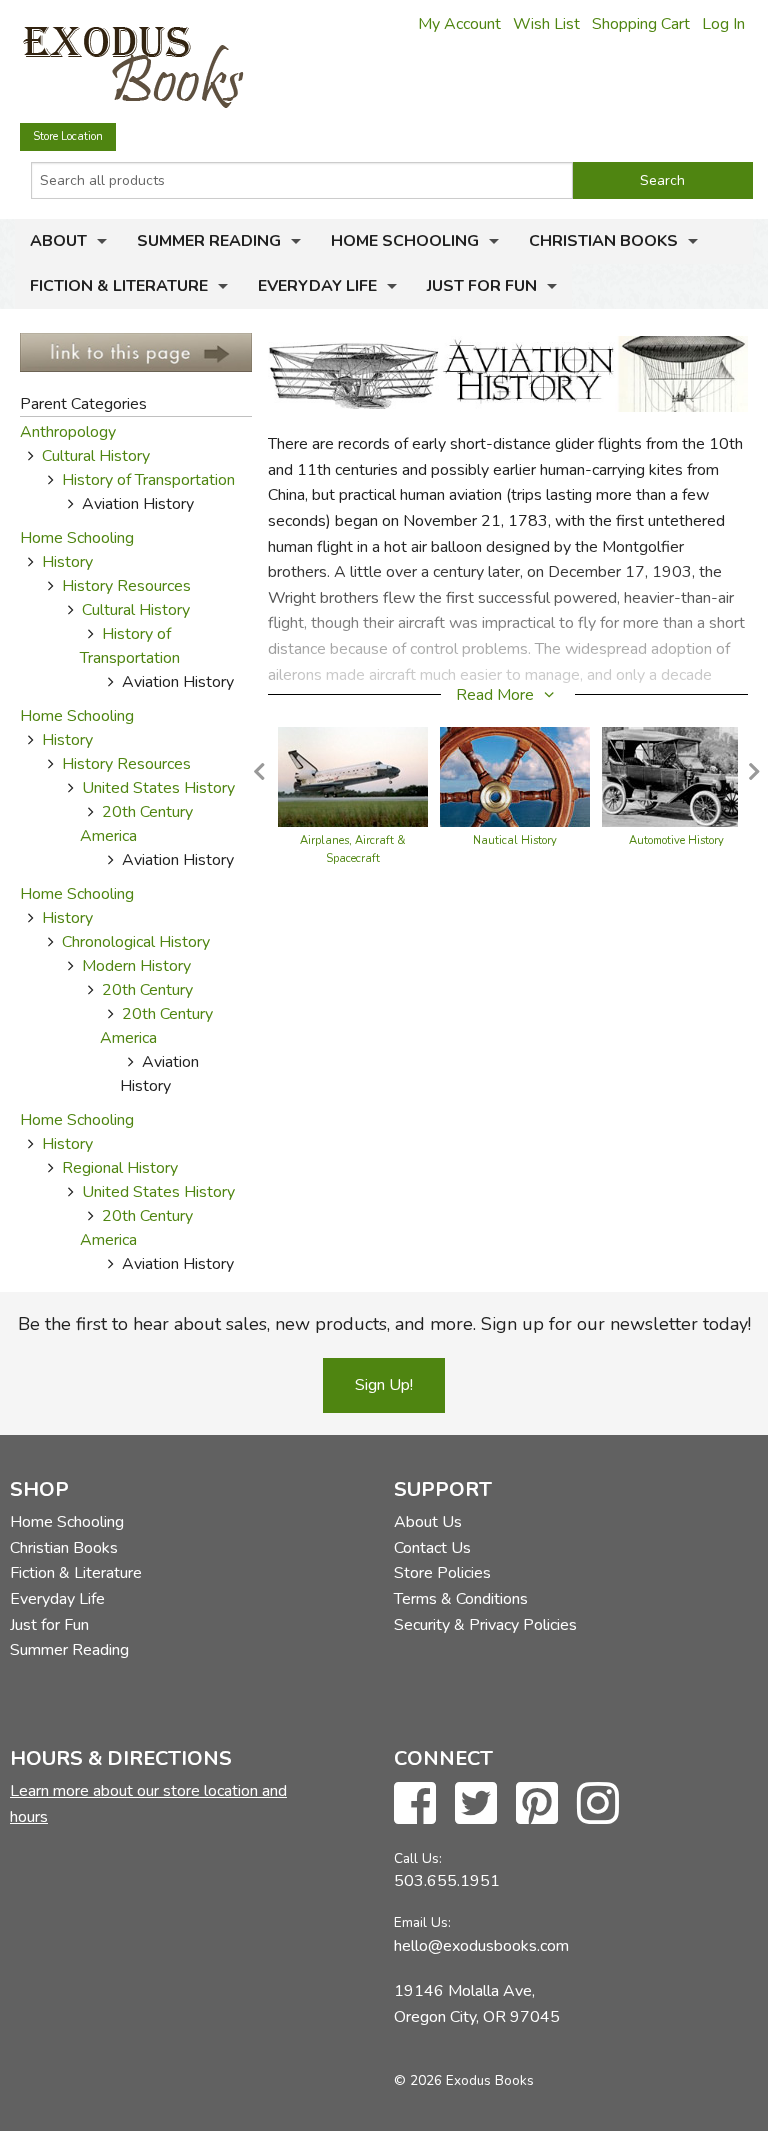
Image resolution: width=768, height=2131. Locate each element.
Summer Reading (209, 241)
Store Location (68, 136)
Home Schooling (405, 241)
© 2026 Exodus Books (464, 2080)
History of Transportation (148, 480)
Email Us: (422, 1922)
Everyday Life (317, 286)
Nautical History (515, 840)
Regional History (120, 1168)
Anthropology (68, 432)
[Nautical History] (515, 776)
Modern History (136, 966)
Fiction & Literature (119, 286)
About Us (428, 1522)
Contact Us (432, 1548)
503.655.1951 (447, 1881)
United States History (158, 788)
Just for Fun (482, 286)
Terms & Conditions (461, 1599)
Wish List (546, 24)
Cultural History (96, 456)
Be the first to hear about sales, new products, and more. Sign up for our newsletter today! (384, 1324)
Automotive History (676, 840)
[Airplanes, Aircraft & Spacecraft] (353, 776)
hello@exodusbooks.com (481, 1946)
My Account (459, 24)
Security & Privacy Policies (485, 1625)
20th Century (147, 990)
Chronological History (136, 942)
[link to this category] (136, 351)
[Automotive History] (677, 776)
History (67, 562)
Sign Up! (384, 1385)
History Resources (126, 586)
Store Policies (442, 1573)
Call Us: (418, 1858)
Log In (723, 24)
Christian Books (603, 241)
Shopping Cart (641, 24)
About (58, 241)
